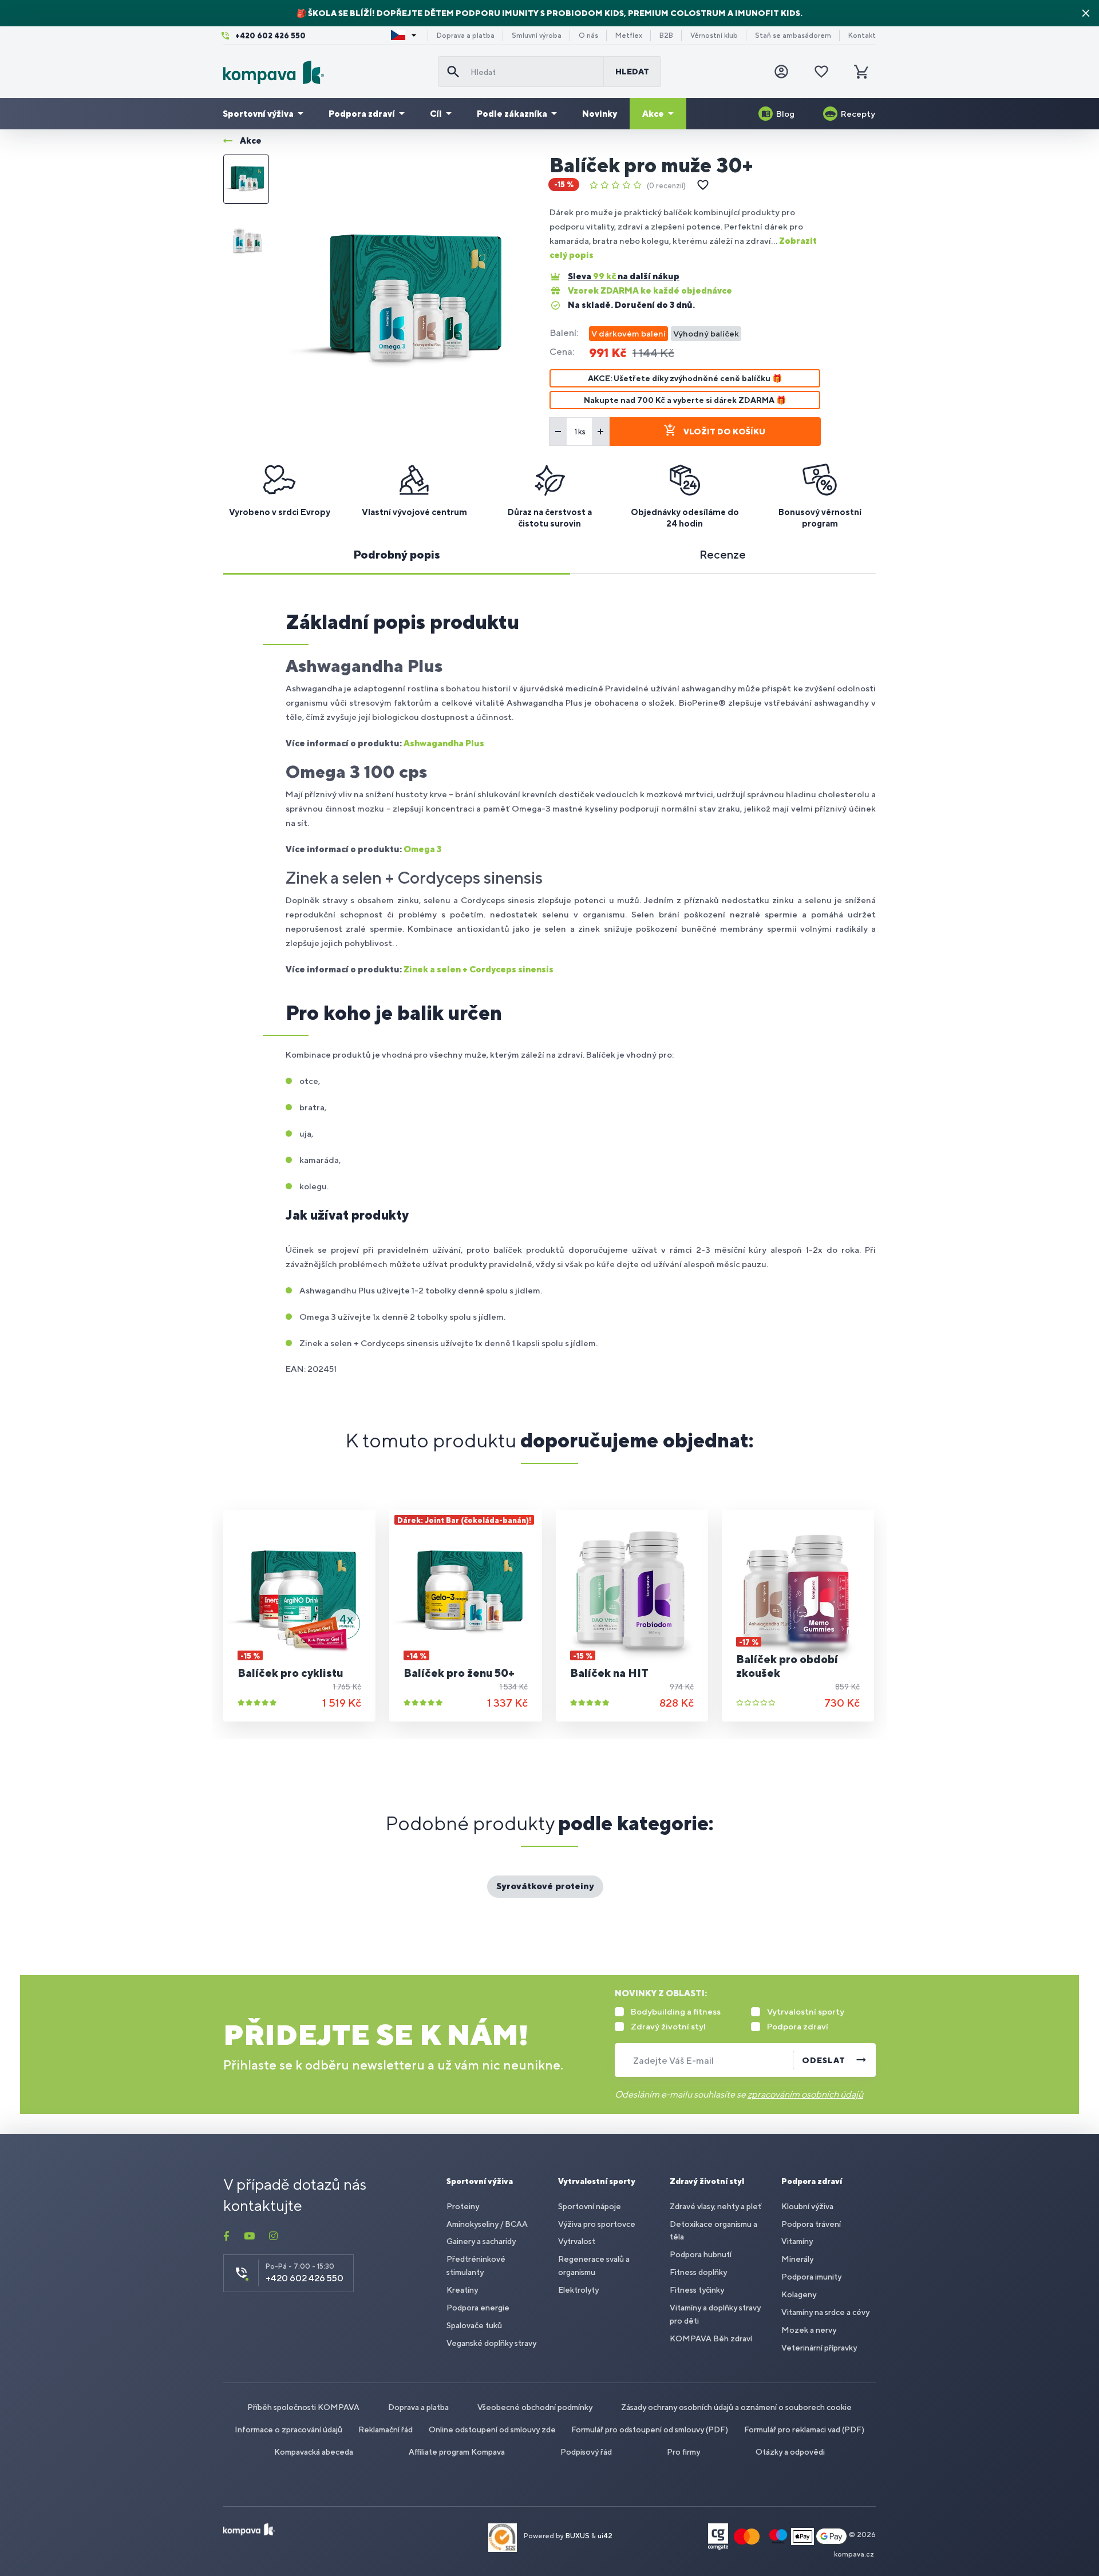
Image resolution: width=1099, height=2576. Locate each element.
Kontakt (862, 35)
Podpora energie (478, 2308)
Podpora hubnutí (701, 2254)
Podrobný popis (397, 554)
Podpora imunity (811, 2277)
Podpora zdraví (362, 114)
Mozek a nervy (809, 2330)
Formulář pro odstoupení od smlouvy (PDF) (650, 2429)
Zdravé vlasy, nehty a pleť (715, 2206)
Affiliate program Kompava (457, 2452)
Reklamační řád (386, 2429)
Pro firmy (683, 2452)
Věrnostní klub (714, 35)
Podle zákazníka (512, 114)
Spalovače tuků (474, 2325)
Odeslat (824, 2060)
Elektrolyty (578, 2290)
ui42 (605, 2536)
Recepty (858, 114)
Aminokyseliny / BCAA (487, 2224)
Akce (653, 114)
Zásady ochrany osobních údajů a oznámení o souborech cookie (736, 2407)
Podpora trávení (811, 2224)
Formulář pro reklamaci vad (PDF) (804, 2429)
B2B (666, 35)
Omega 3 (422, 849)
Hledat (632, 72)
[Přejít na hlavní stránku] (326, 72)
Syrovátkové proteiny (545, 1886)
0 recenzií (666, 186)
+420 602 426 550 (270, 36)
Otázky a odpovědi (790, 2452)
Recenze (723, 554)
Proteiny (463, 2206)
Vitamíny (797, 2241)
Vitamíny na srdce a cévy (825, 2312)
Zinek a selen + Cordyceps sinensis (479, 969)
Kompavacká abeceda (314, 2452)
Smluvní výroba (537, 35)
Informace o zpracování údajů (288, 2429)
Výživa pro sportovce (597, 2224)
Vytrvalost (577, 2241)
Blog (785, 114)
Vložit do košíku (724, 432)
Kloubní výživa (807, 2206)
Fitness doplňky (698, 2272)
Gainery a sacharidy (481, 2241)
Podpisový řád (586, 2452)
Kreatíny (462, 2290)
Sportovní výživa (258, 114)
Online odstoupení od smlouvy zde (492, 2429)
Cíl (436, 114)
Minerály (797, 2259)
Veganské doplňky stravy (491, 2343)
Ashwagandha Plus (444, 743)
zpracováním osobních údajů (805, 2094)
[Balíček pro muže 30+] (409, 301)
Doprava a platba (466, 35)
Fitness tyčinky (697, 2290)
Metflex (629, 35)
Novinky (600, 114)
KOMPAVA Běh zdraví (711, 2338)
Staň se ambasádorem (793, 35)
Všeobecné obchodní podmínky (535, 2407)
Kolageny (799, 2294)
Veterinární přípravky (819, 2348)
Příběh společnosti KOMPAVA (303, 2407)
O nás (588, 35)
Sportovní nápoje (590, 2206)
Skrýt (1086, 13)
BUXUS (578, 2536)
